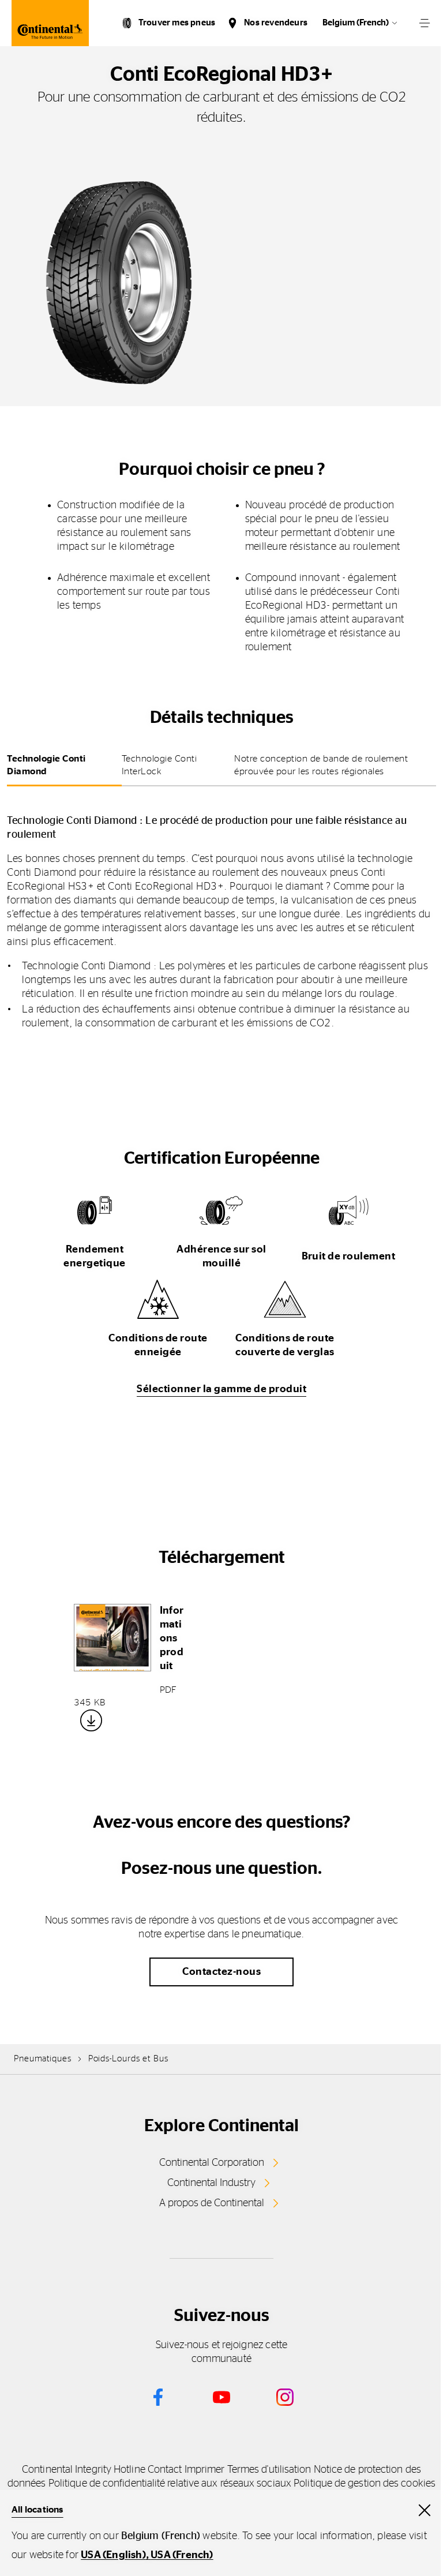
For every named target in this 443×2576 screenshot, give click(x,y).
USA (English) (113, 2555)
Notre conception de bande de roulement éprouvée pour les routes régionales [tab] (321, 765)
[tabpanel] (221, 914)
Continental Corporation (212, 2163)
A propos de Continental (212, 2203)
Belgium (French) (356, 23)
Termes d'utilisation (269, 2470)
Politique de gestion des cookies (365, 2484)
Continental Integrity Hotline (84, 2470)
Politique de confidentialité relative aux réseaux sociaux (170, 2484)
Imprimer (205, 2470)
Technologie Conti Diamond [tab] (46, 765)
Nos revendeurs (276, 23)
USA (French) (182, 2555)
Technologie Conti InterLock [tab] (159, 765)
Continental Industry (211, 2183)
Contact (165, 2470)
